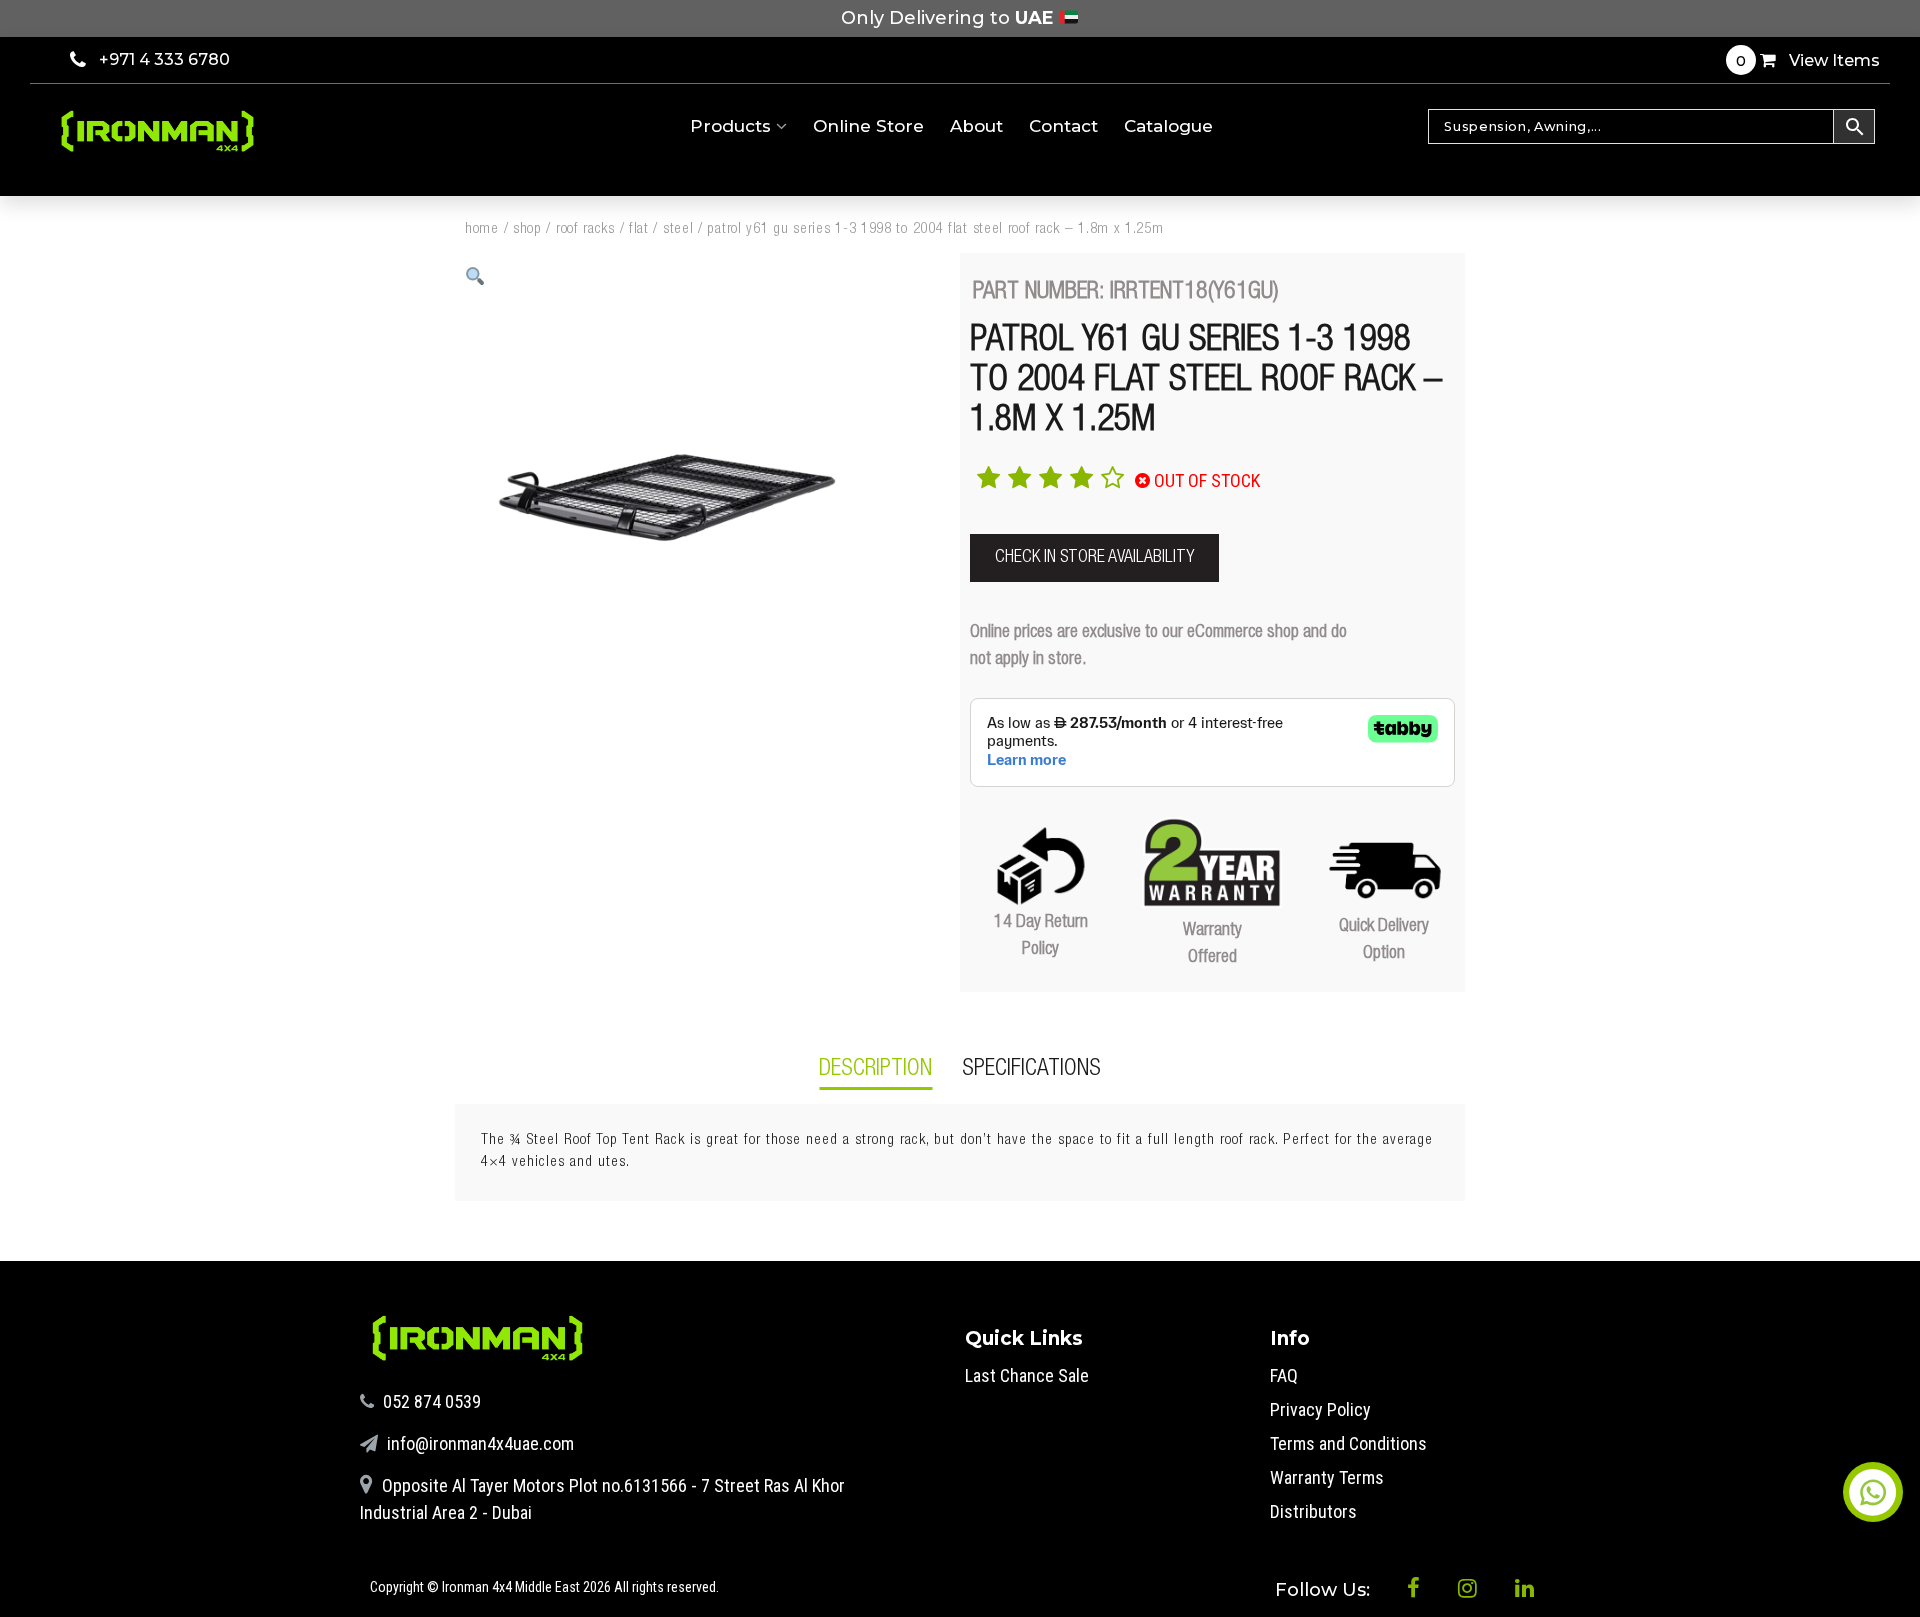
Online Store (868, 126)
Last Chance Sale (1027, 1375)
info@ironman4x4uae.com (478, 1443)
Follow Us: (1325, 1590)
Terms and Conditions (1348, 1443)
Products (733, 126)
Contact (1063, 126)
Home (482, 229)
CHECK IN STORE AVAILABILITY (1094, 558)
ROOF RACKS (585, 229)
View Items (1808, 60)
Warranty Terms (1327, 1477)
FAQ (1284, 1375)
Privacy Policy (1320, 1409)
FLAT (639, 229)
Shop (527, 229)
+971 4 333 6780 (164, 59)
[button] (475, 276)
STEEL (678, 229)
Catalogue (1168, 126)
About (976, 126)
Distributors (1313, 1511)
